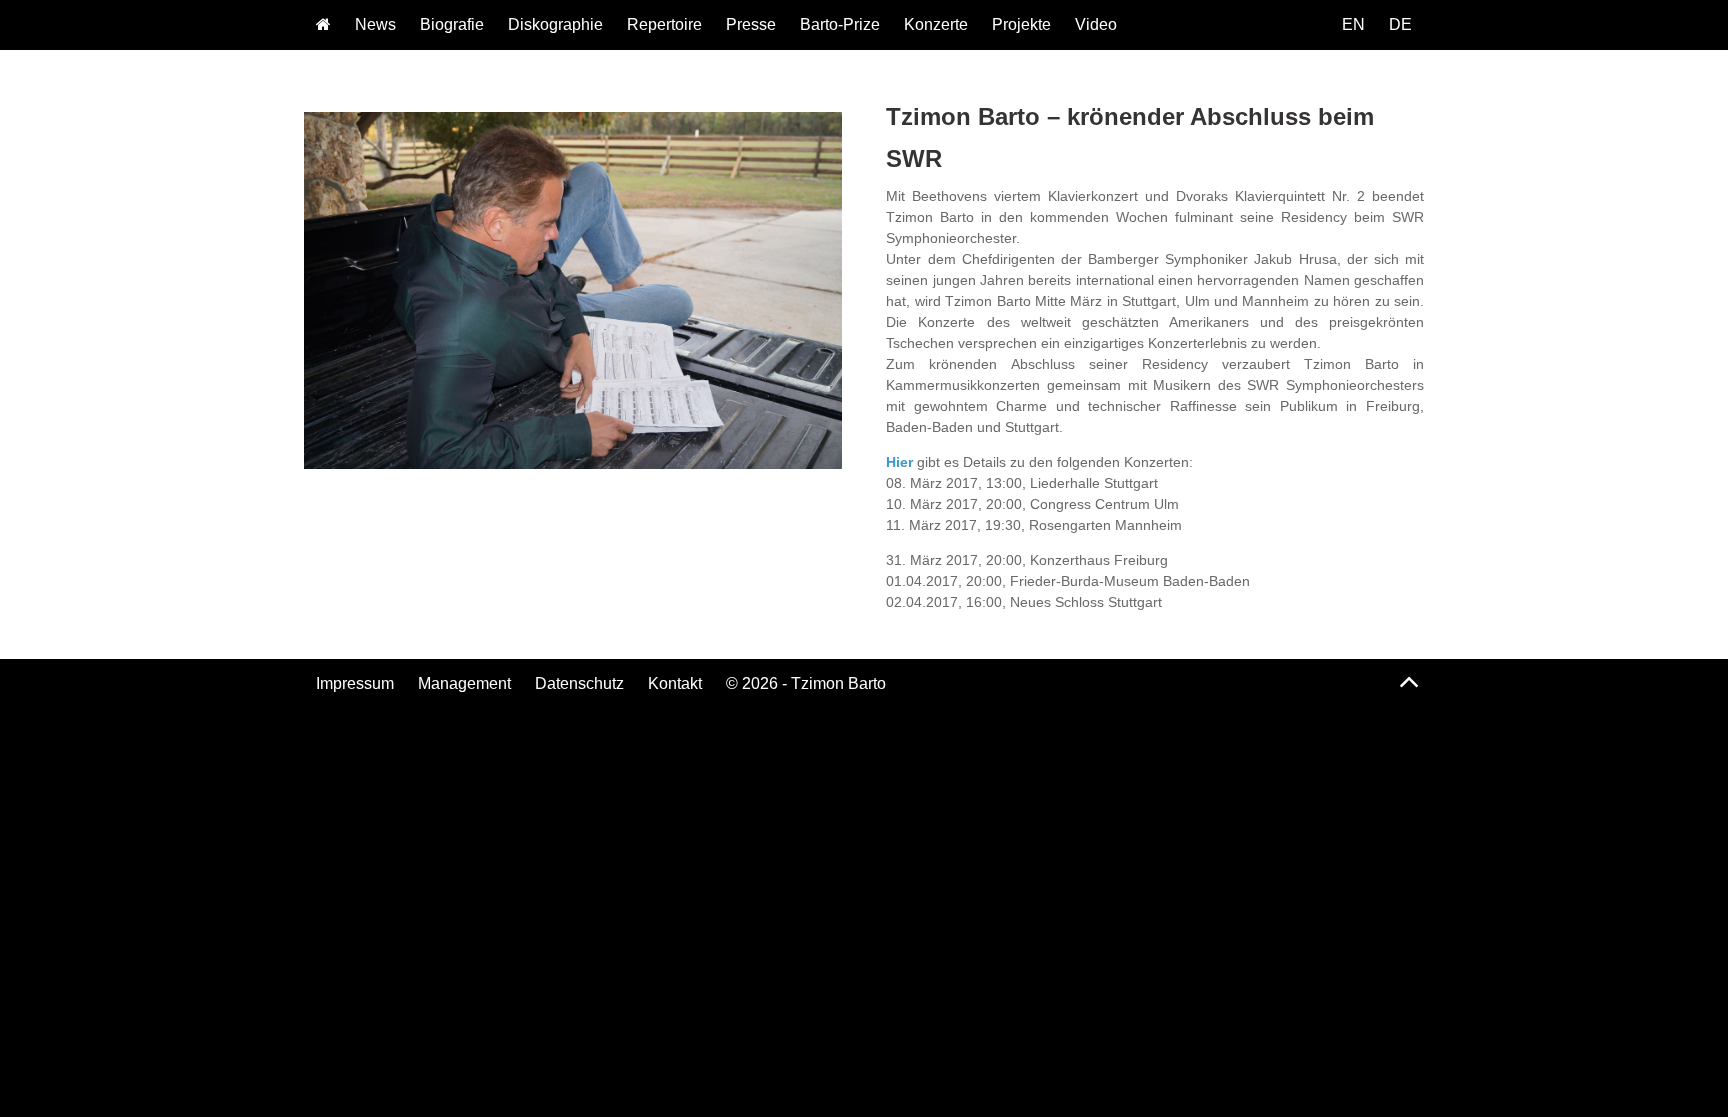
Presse (751, 24)
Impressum (355, 683)
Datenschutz (579, 683)
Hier (901, 462)
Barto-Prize (840, 24)
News (375, 24)
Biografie (452, 24)
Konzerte (936, 24)
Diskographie (555, 24)
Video (1096, 24)
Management (464, 683)
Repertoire (664, 24)
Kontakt (675, 683)
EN (1353, 24)
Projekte (1021, 24)
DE (1400, 24)
